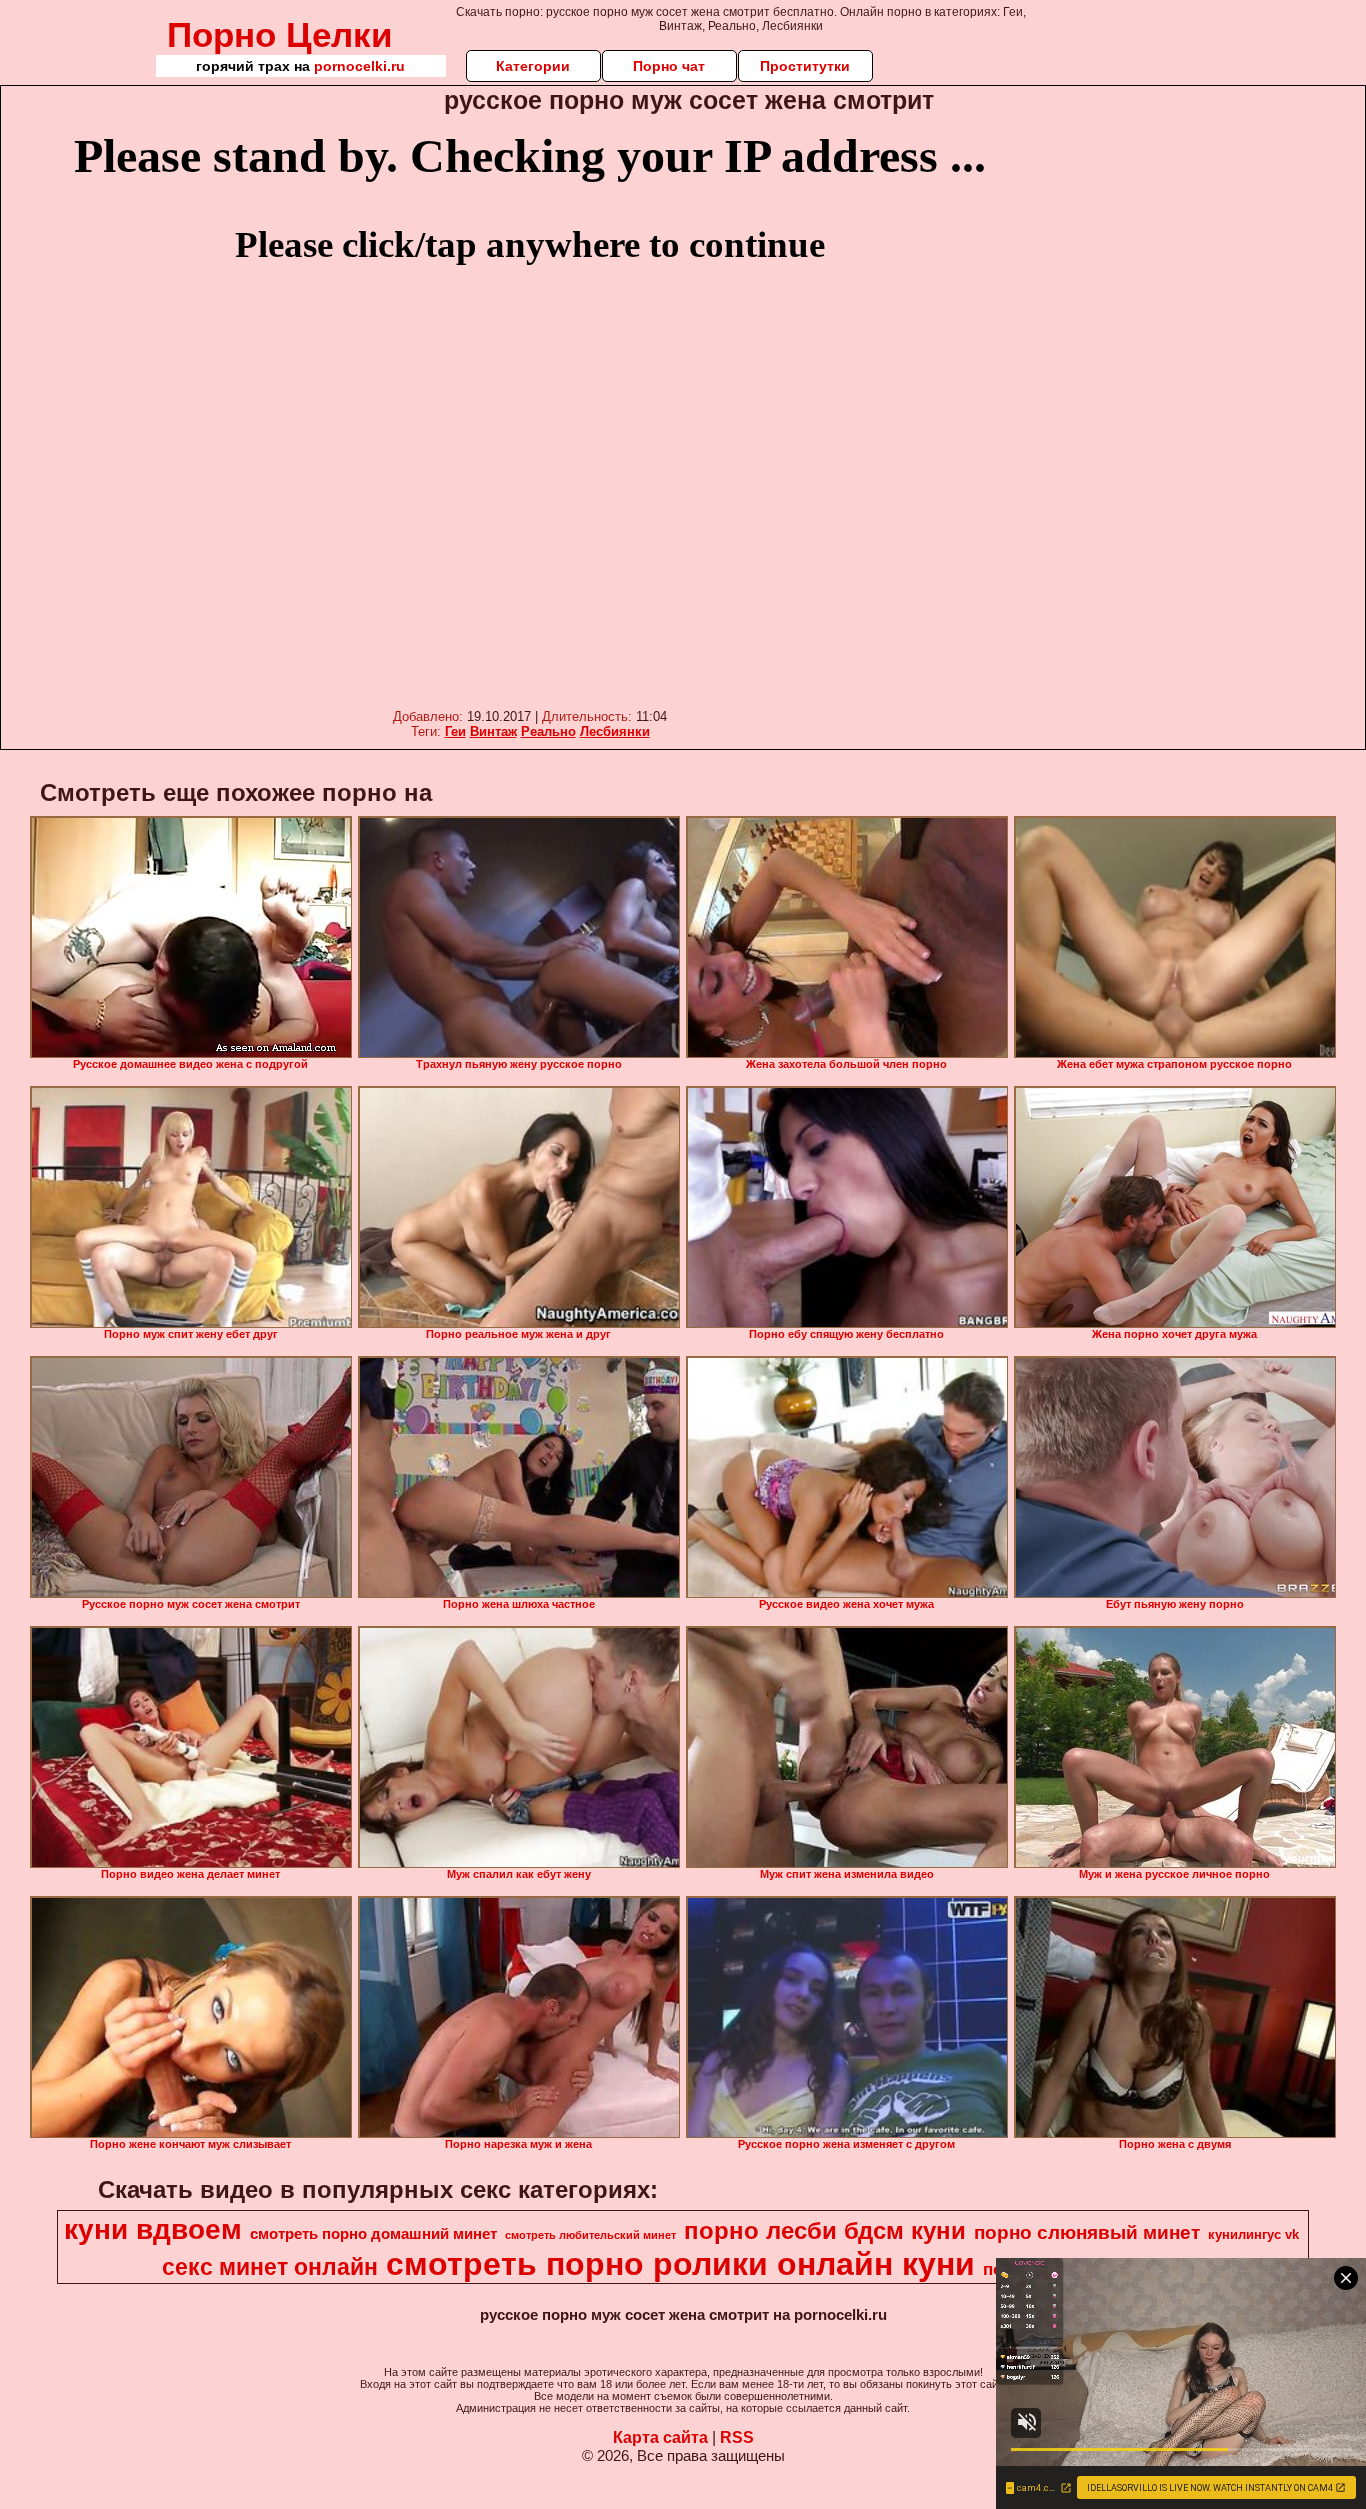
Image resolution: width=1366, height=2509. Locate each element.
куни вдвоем (153, 2229)
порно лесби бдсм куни (825, 2230)
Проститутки (805, 66)
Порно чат (669, 66)
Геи (455, 731)
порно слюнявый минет (1087, 2232)
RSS (737, 2437)
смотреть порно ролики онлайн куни (680, 2264)
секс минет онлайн (270, 2267)
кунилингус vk (1253, 2234)
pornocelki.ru (359, 66)
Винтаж (493, 731)
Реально (548, 731)
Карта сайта (660, 2437)
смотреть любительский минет (590, 2235)
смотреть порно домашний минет (373, 2234)
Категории (533, 66)
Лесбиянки (615, 731)
